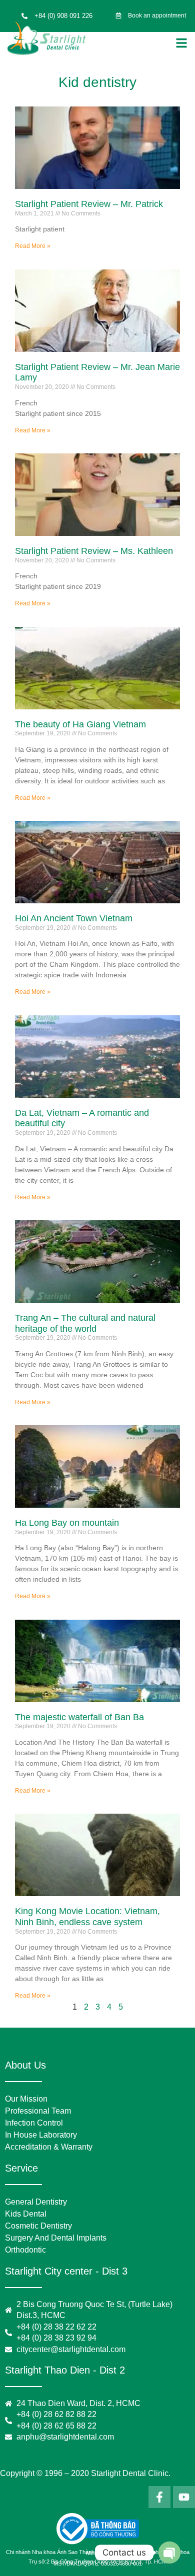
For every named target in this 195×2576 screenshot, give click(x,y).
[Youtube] (184, 2497)
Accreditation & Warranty (49, 2147)
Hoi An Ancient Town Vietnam (74, 918)
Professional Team (38, 2111)
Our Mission (26, 2099)
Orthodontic (25, 2250)
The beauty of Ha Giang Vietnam (80, 724)
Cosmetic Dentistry (38, 2226)
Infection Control (34, 2123)
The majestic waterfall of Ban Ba (79, 1717)
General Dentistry (36, 2202)
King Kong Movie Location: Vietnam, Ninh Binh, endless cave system (87, 1917)
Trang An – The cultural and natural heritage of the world (85, 1323)
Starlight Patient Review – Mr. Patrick (89, 204)
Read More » (33, 246)
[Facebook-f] (159, 2497)
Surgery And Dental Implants (56, 2238)
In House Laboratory (41, 2135)
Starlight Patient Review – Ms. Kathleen (94, 551)
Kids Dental (26, 2214)
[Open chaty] (169, 2553)
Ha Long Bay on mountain (67, 1523)
